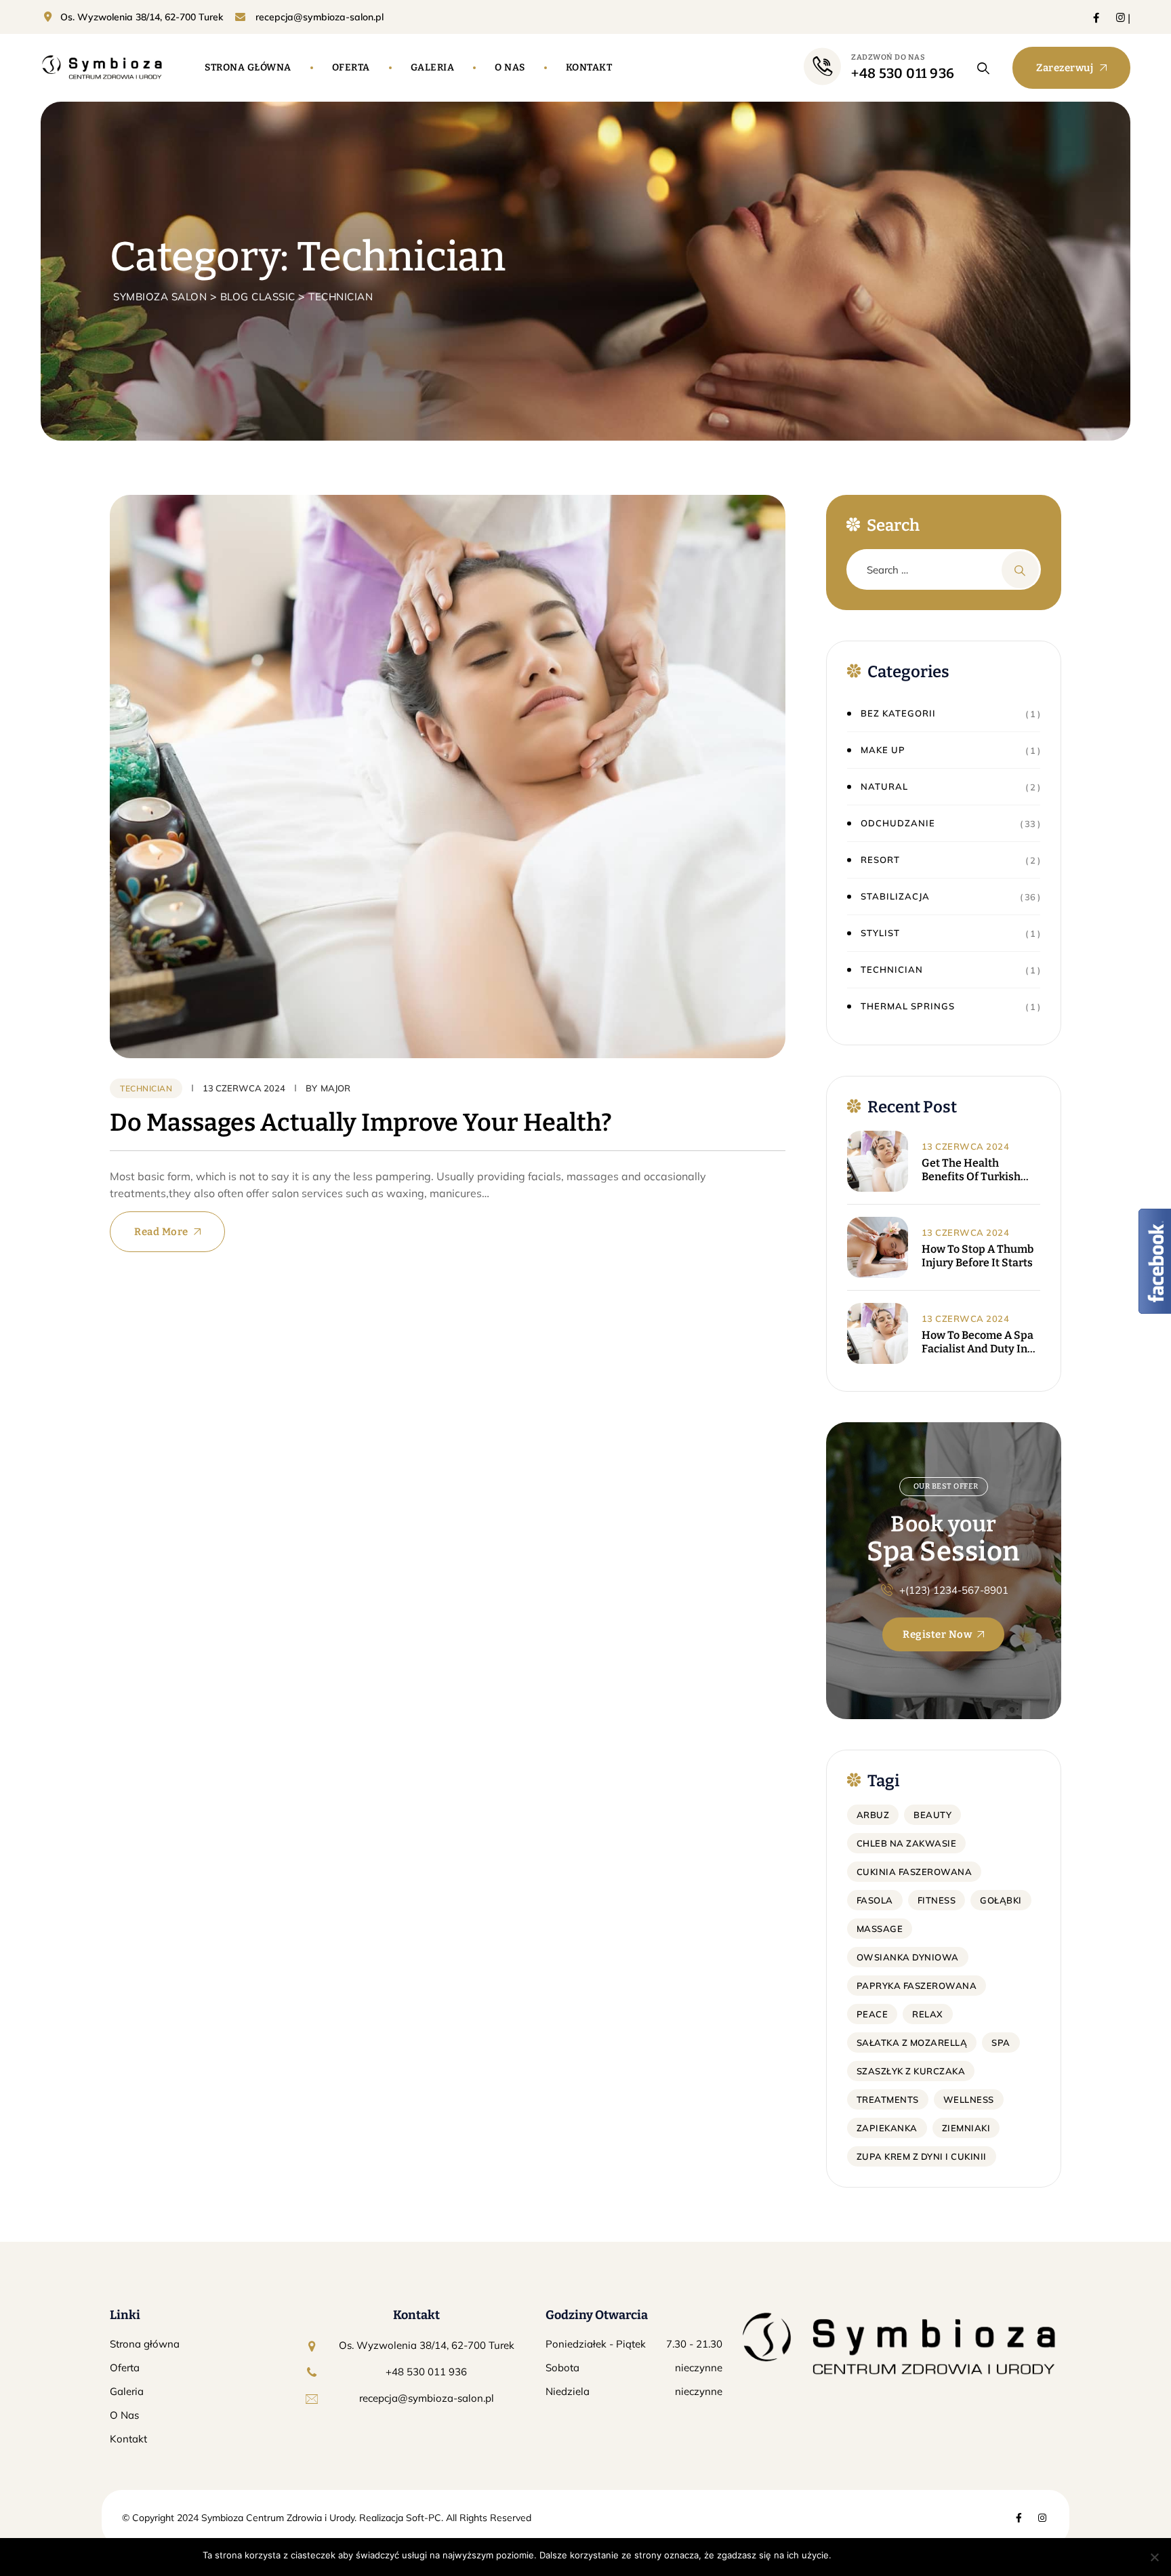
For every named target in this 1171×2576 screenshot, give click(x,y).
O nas (510, 67)
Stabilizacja (895, 896)
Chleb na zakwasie (907, 1843)
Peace (872, 2014)
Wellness (969, 2099)
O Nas (124, 2415)
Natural (884, 786)
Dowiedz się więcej (928, 2555)
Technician (146, 1088)
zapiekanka (887, 2128)
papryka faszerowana (917, 1986)
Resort (880, 860)
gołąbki (1001, 1900)
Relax (928, 2014)
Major (335, 1088)
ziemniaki (966, 2128)
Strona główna (248, 67)
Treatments (888, 2099)
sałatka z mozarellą (912, 2042)
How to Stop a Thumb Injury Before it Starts (978, 1256)
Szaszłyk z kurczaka (911, 2071)
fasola (875, 1900)
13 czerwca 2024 (966, 1146)
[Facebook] (1096, 17)
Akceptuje (860, 2555)
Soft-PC (422, 2518)
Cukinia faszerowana (915, 1872)
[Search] (984, 68)
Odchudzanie (898, 823)
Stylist (880, 933)
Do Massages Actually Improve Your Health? (361, 1123)
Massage (880, 1929)
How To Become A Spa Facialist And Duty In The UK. (978, 1342)
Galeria (433, 67)
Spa (1001, 2042)
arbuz (873, 1815)
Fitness (937, 1900)
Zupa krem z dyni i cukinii (922, 2156)
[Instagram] (1121, 17)
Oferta (351, 67)
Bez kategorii (898, 713)
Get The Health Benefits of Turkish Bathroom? (971, 1170)
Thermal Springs (908, 1006)
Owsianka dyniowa (908, 1957)
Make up (883, 750)
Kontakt (589, 67)
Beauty (932, 1815)
